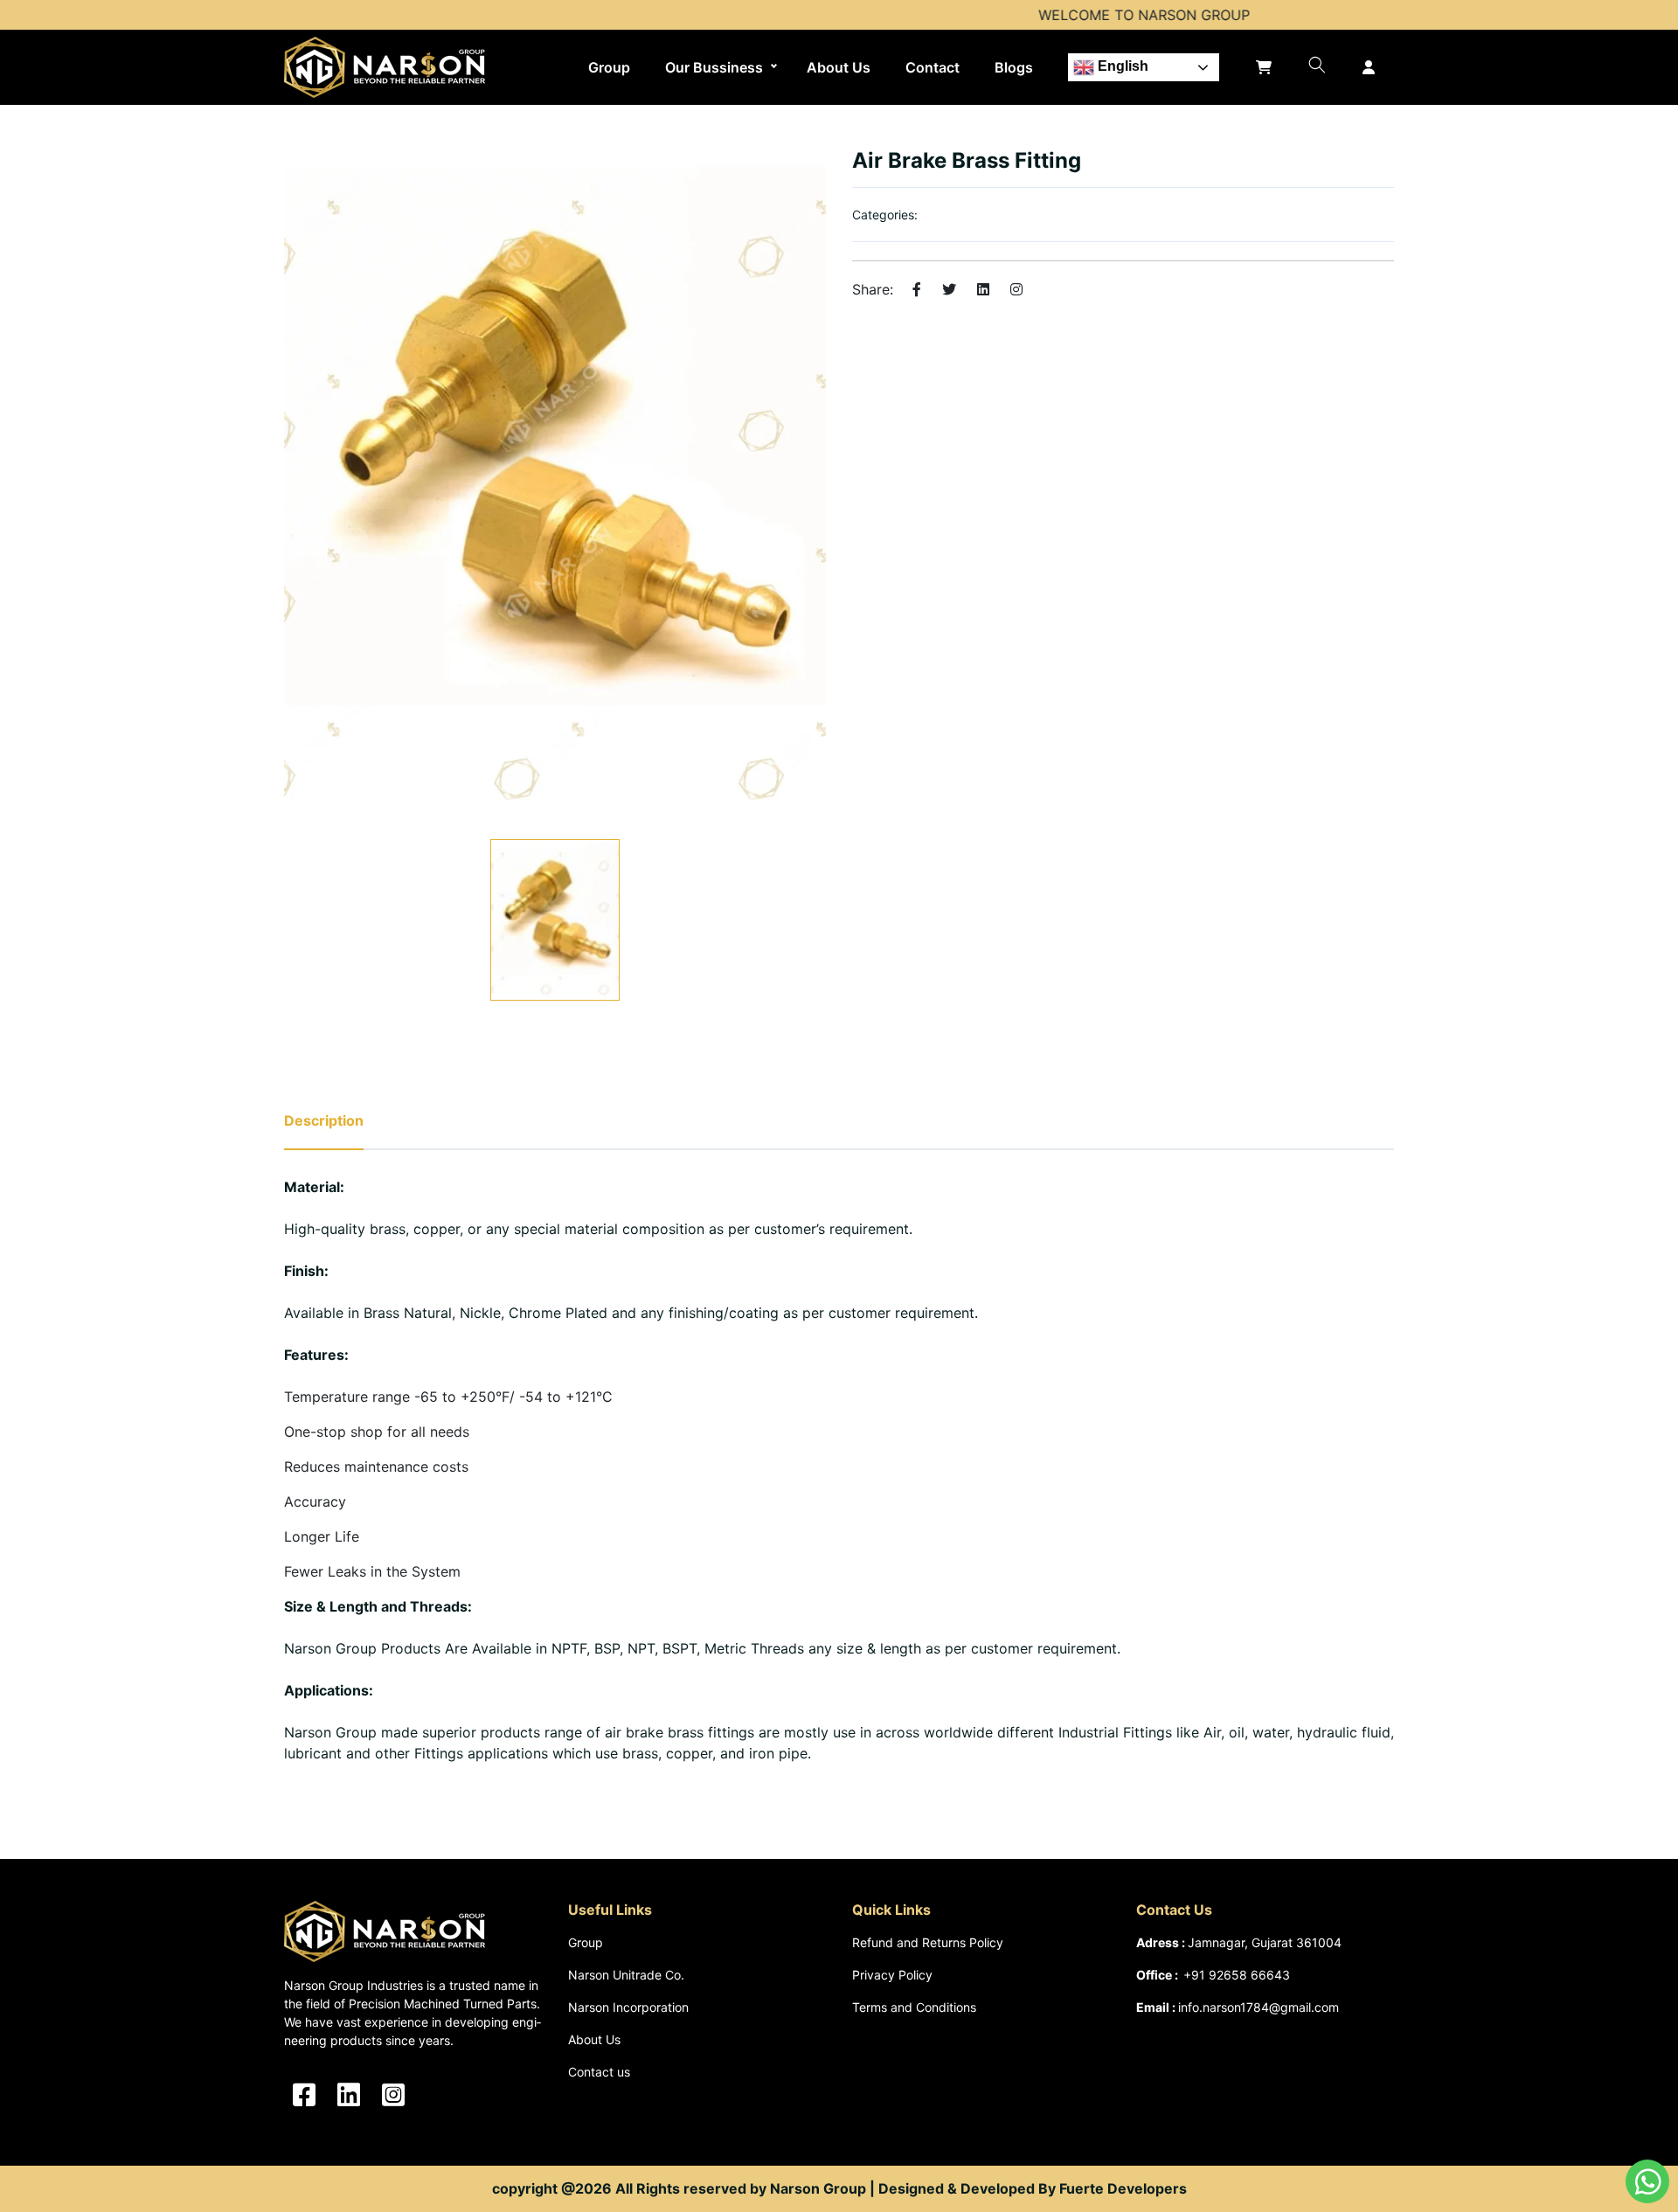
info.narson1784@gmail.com (1258, 2007)
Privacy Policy (892, 1975)
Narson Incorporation (628, 2007)
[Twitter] (949, 289)
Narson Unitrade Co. (626, 1975)
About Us (839, 67)
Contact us (599, 2072)
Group (609, 67)
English (1121, 66)
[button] (1317, 65)
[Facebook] (917, 289)
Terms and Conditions (914, 2007)
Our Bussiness (714, 67)
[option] (555, 484)
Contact (933, 67)
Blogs (1014, 67)
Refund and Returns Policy (928, 1942)
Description (324, 1120)
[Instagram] (1016, 289)
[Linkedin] (983, 289)
